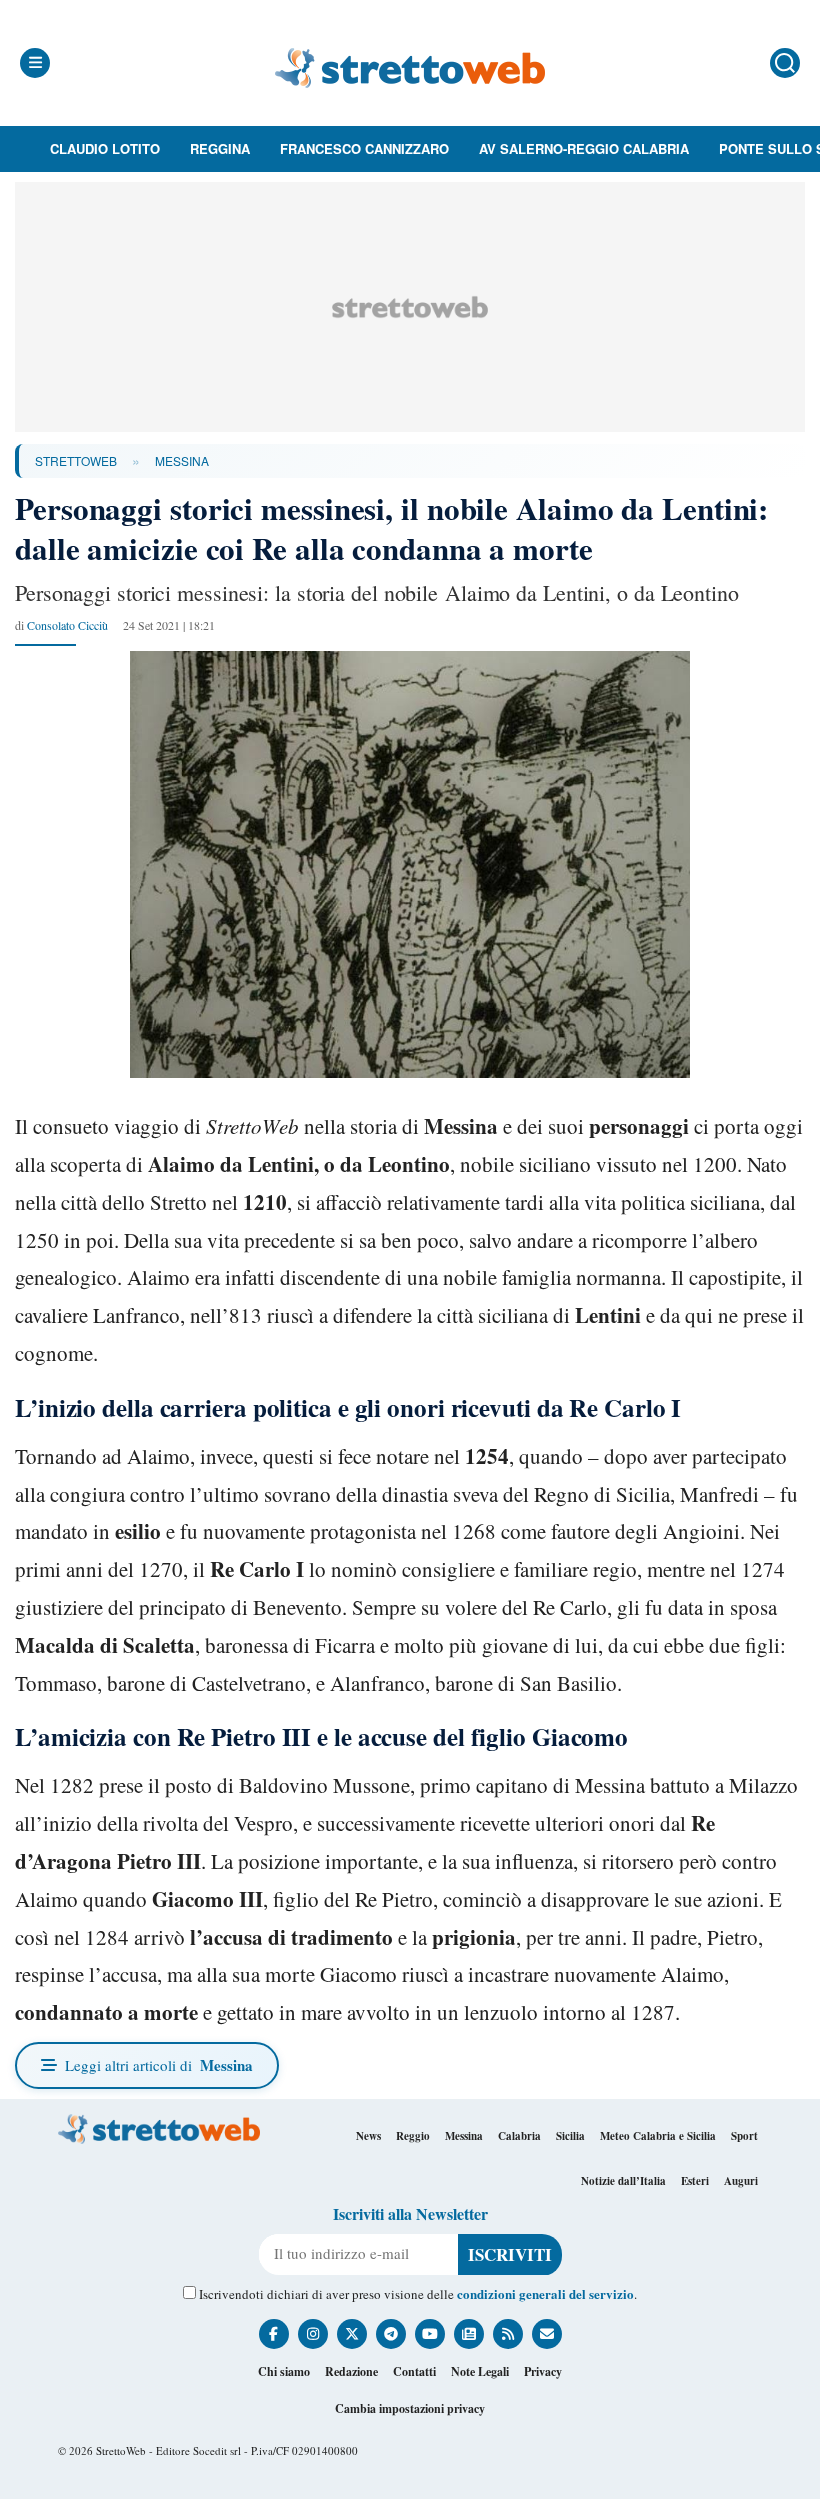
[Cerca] (785, 63)
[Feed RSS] (508, 2334)
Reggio (413, 2136)
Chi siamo (284, 2371)
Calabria (519, 2136)
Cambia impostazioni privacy (410, 2408)
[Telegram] (391, 2334)
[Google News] (469, 2334)
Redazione (351, 2371)
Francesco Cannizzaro (364, 148)
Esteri (695, 2181)
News (368, 2136)
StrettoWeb (76, 460)
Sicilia (570, 2136)
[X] (352, 2334)
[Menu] (35, 63)
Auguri (741, 2181)
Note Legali (480, 2371)
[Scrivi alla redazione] (547, 2334)
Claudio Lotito (105, 148)
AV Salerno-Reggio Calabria (584, 148)
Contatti (414, 2371)
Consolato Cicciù (67, 625)
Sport (744, 2136)
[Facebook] (274, 2334)
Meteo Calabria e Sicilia (658, 2136)
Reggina (220, 148)
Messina (182, 460)
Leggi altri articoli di (159, 2065)
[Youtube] (430, 2334)
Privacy (543, 2371)
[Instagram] (313, 2334)
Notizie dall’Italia (623, 2181)
